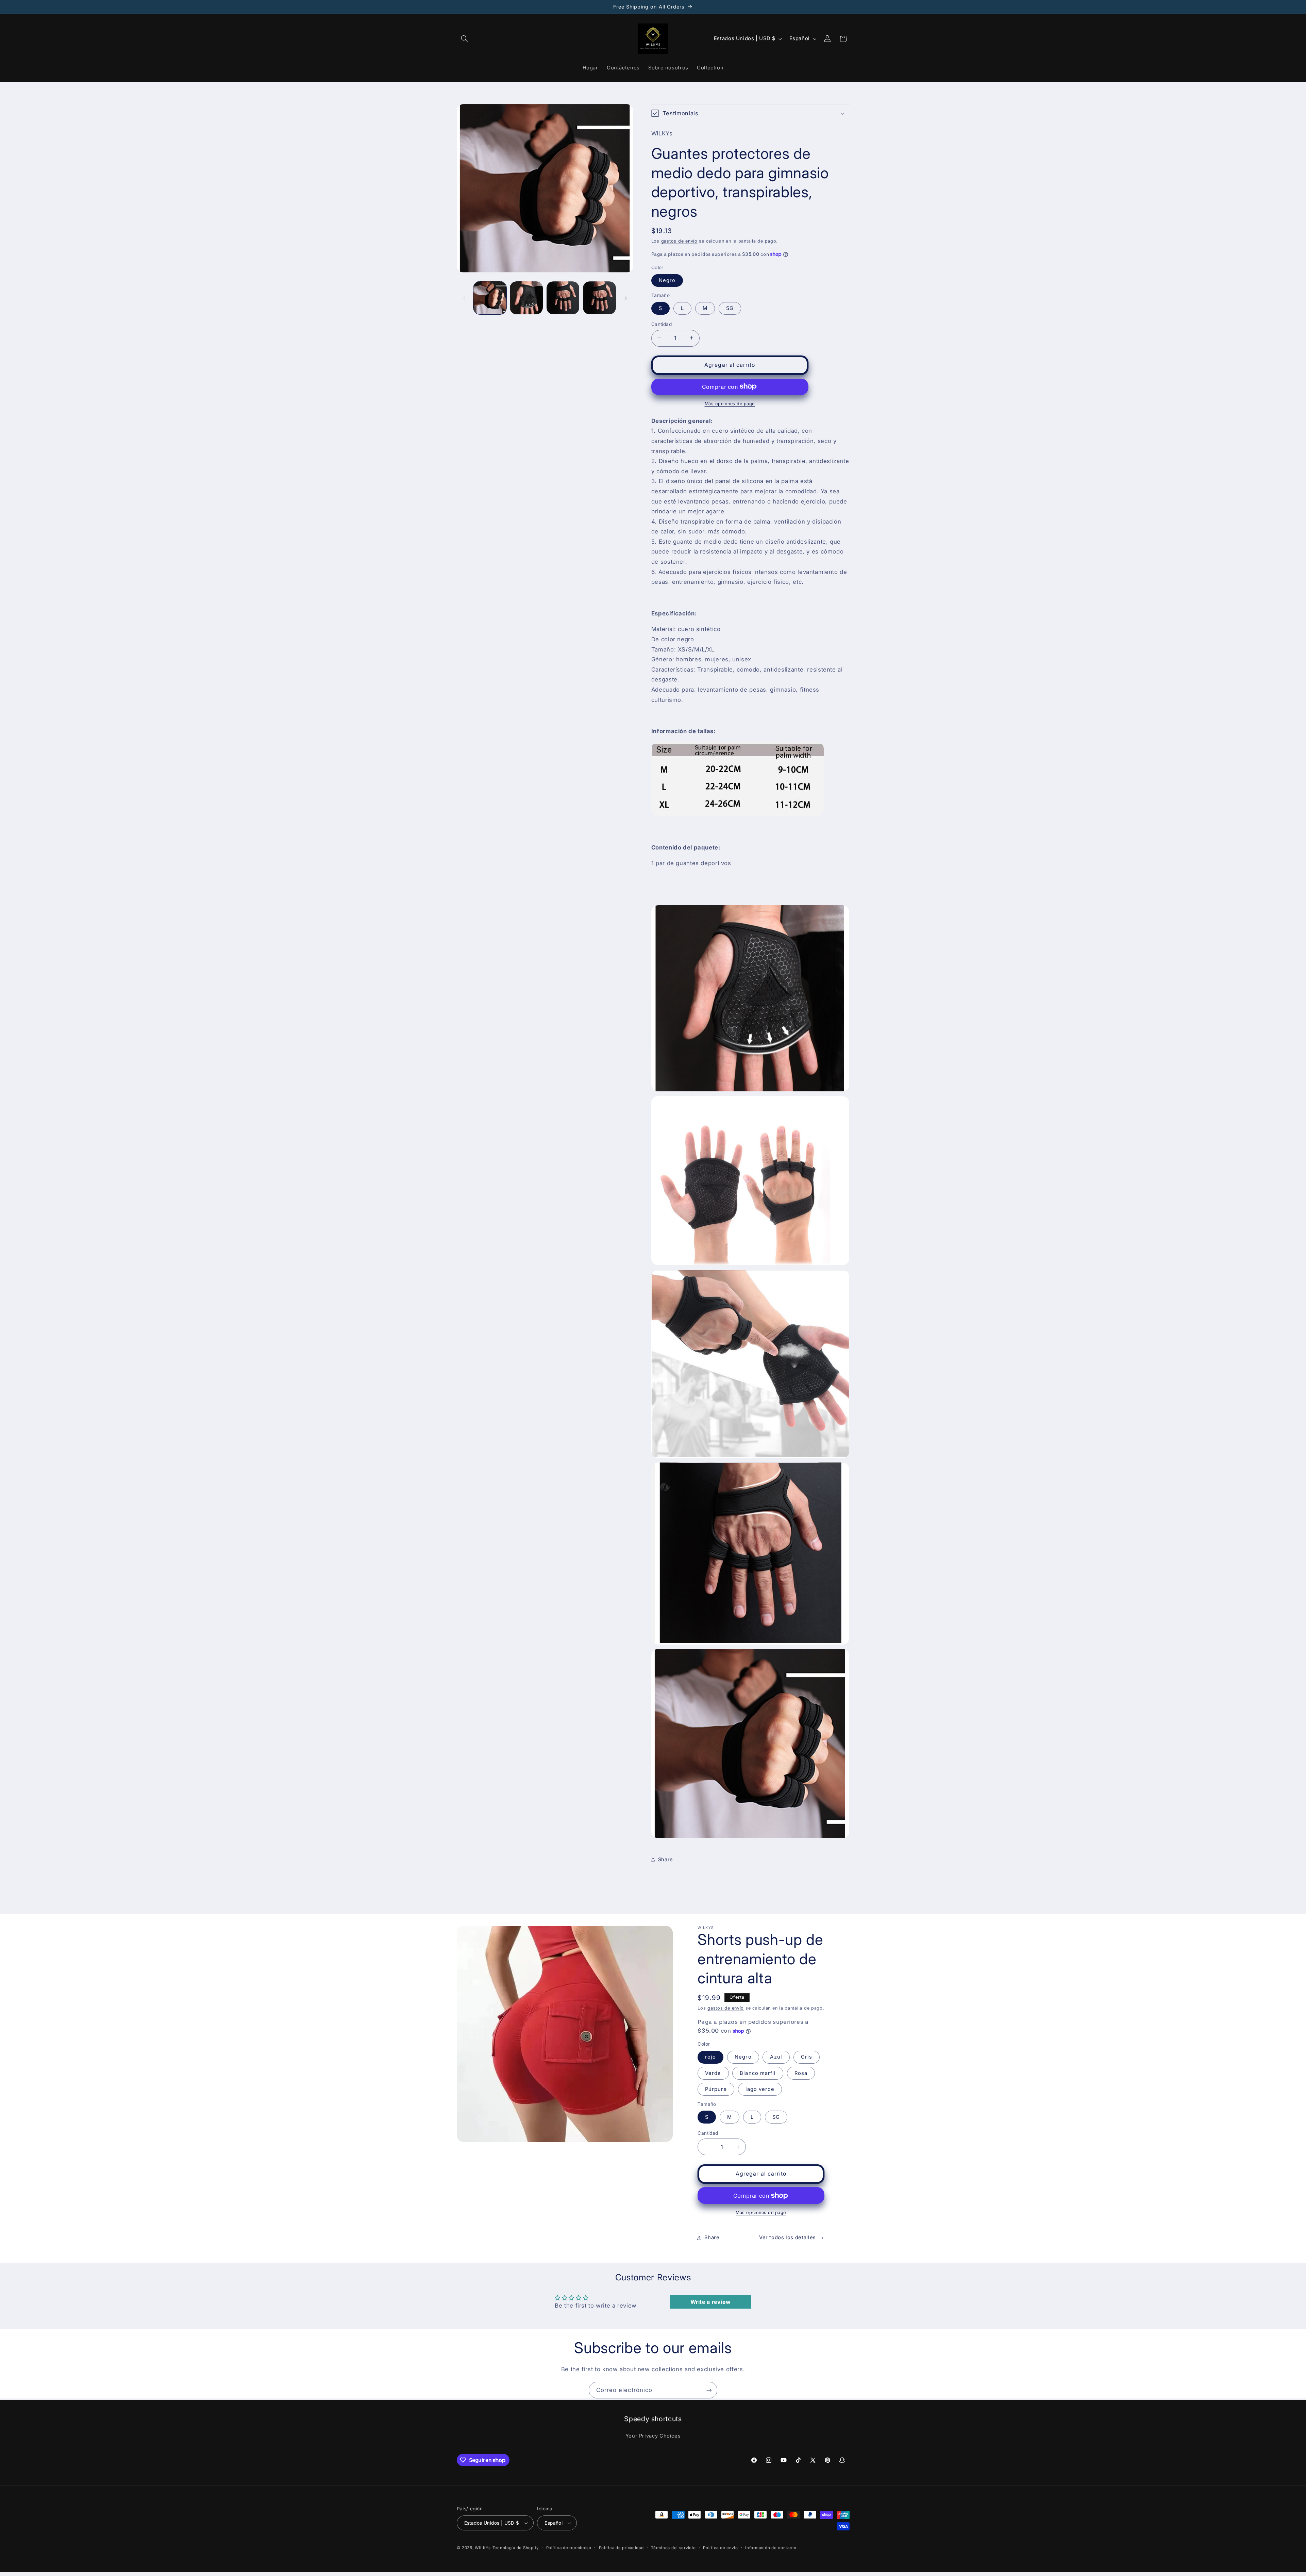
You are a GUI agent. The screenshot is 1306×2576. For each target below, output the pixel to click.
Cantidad (662, 324)
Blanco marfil (758, 2073)
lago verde (760, 2089)
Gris (807, 2057)
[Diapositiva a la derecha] (626, 298)
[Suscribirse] (709, 2390)
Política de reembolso (569, 2548)
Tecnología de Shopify (516, 2548)
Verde (713, 2073)
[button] (465, 39)
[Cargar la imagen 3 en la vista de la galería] (563, 298)
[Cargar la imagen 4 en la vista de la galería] (599, 298)
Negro (667, 280)
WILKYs (483, 2548)
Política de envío (721, 2548)
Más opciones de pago (730, 403)
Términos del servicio (673, 2548)
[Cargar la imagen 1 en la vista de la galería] (490, 298)
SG (730, 308)
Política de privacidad (621, 2548)
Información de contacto (771, 2548)
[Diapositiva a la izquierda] (464, 298)
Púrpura (716, 2089)
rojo (710, 2057)
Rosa (801, 2073)
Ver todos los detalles (788, 2238)
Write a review (711, 2302)
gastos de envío (679, 241)
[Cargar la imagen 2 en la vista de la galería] (526, 298)
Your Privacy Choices (653, 2436)
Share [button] (666, 1859)
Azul (776, 2057)
